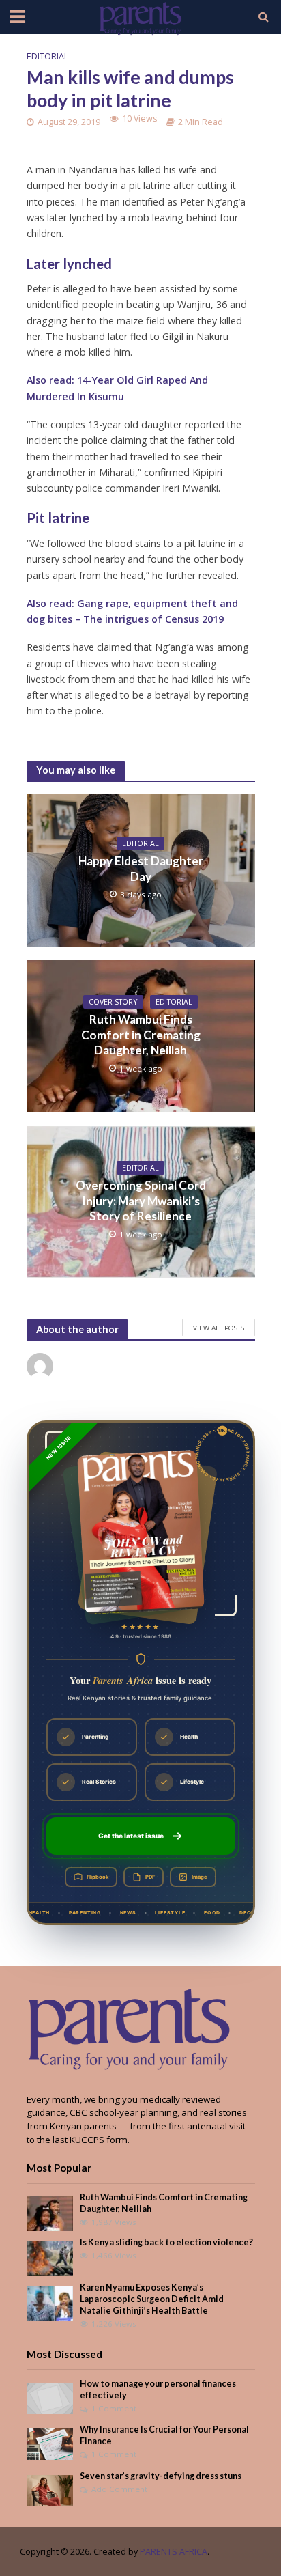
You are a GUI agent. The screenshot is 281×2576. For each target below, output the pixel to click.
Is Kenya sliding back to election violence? (166, 2242)
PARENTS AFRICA (174, 2552)
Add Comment (119, 2489)
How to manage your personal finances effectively (158, 2390)
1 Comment (114, 2408)
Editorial (47, 56)
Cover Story (113, 1002)
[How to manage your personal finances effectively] (50, 2397)
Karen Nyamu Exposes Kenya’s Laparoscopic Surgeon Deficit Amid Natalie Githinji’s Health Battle (152, 2299)
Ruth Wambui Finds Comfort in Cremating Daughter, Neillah (141, 1035)
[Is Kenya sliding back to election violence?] (50, 2258)
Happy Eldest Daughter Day (141, 868)
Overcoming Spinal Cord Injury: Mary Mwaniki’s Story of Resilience (141, 1201)
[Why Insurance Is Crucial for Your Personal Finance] (50, 2444)
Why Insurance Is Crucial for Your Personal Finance (164, 2435)
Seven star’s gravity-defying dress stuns (161, 2476)
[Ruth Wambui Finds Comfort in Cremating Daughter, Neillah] (50, 2213)
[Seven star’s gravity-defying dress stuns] (50, 2489)
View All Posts (219, 1328)
